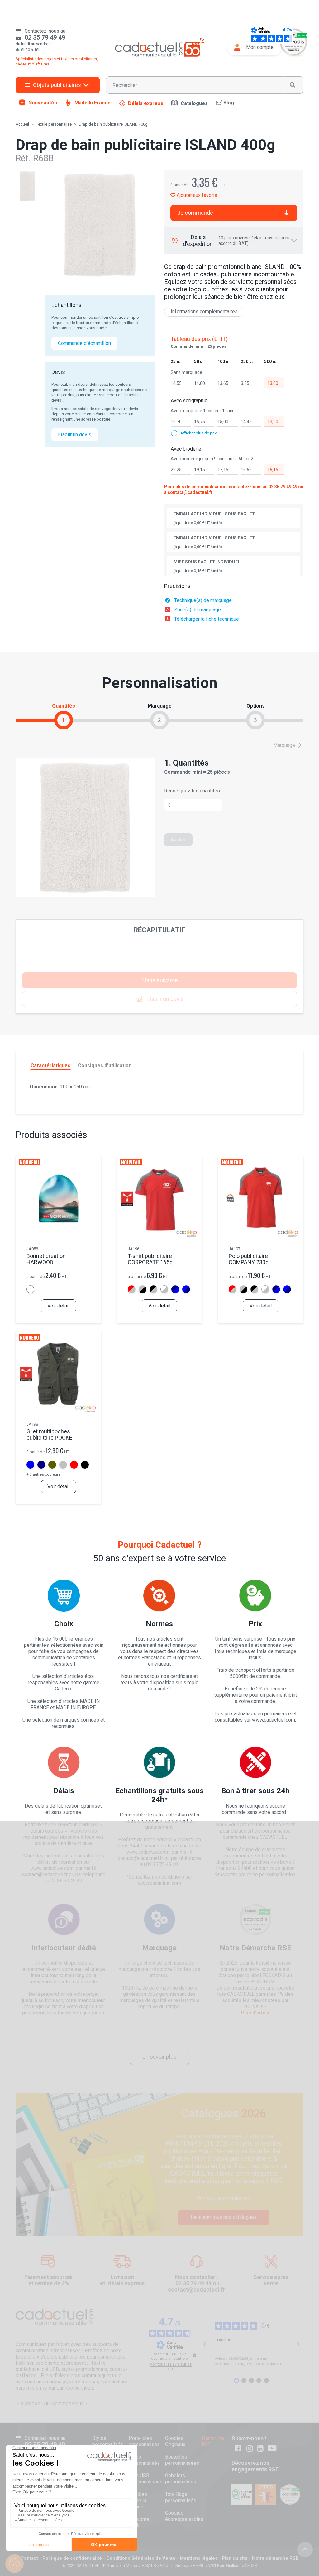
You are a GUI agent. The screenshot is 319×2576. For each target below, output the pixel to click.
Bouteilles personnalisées (182, 2460)
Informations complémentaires (204, 311)
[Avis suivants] (298, 2344)
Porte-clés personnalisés (144, 2441)
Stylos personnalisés (108, 2441)
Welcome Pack (139, 2522)
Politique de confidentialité (72, 2558)
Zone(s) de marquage (198, 610)
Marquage (285, 745)
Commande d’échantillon (84, 343)
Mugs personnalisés (144, 2460)
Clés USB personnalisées (146, 2479)
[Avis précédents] (205, 2344)
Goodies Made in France (138, 2500)
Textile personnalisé (54, 124)
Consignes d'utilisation (105, 1066)
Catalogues (194, 103)
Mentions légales (199, 2558)
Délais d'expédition (236, 240)
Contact (29, 2558)
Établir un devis (75, 435)
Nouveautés (43, 103)
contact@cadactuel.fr (190, 492)
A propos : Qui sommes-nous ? (54, 2404)
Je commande (195, 213)
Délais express (146, 103)
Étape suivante (160, 980)
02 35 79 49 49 (283, 487)
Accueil (22, 124)
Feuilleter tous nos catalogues (224, 2217)
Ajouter (178, 840)
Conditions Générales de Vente (141, 2558)
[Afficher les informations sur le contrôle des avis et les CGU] (194, 2355)
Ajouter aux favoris (196, 195)
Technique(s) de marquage (203, 600)
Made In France (93, 103)
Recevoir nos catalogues (224, 2198)
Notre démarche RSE (275, 2558)
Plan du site (235, 2558)
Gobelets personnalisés (181, 2479)
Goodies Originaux (175, 2441)
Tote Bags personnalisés (181, 2497)
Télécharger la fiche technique (207, 619)
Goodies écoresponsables (184, 2516)
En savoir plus (159, 2057)
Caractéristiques (50, 1066)
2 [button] (159, 720)
